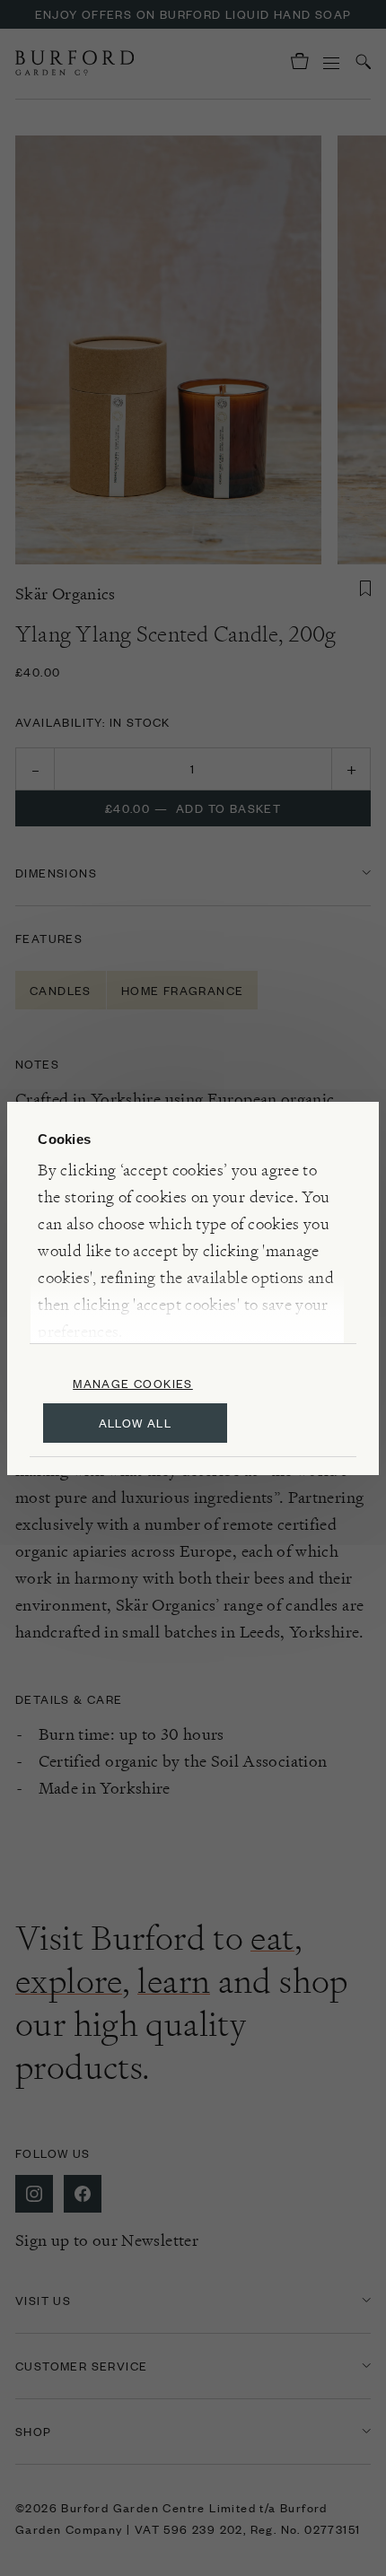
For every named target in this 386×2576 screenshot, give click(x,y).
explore (69, 1981)
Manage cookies (133, 1383)
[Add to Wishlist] (365, 589)
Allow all (136, 1423)
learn (174, 1981)
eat (272, 1938)
